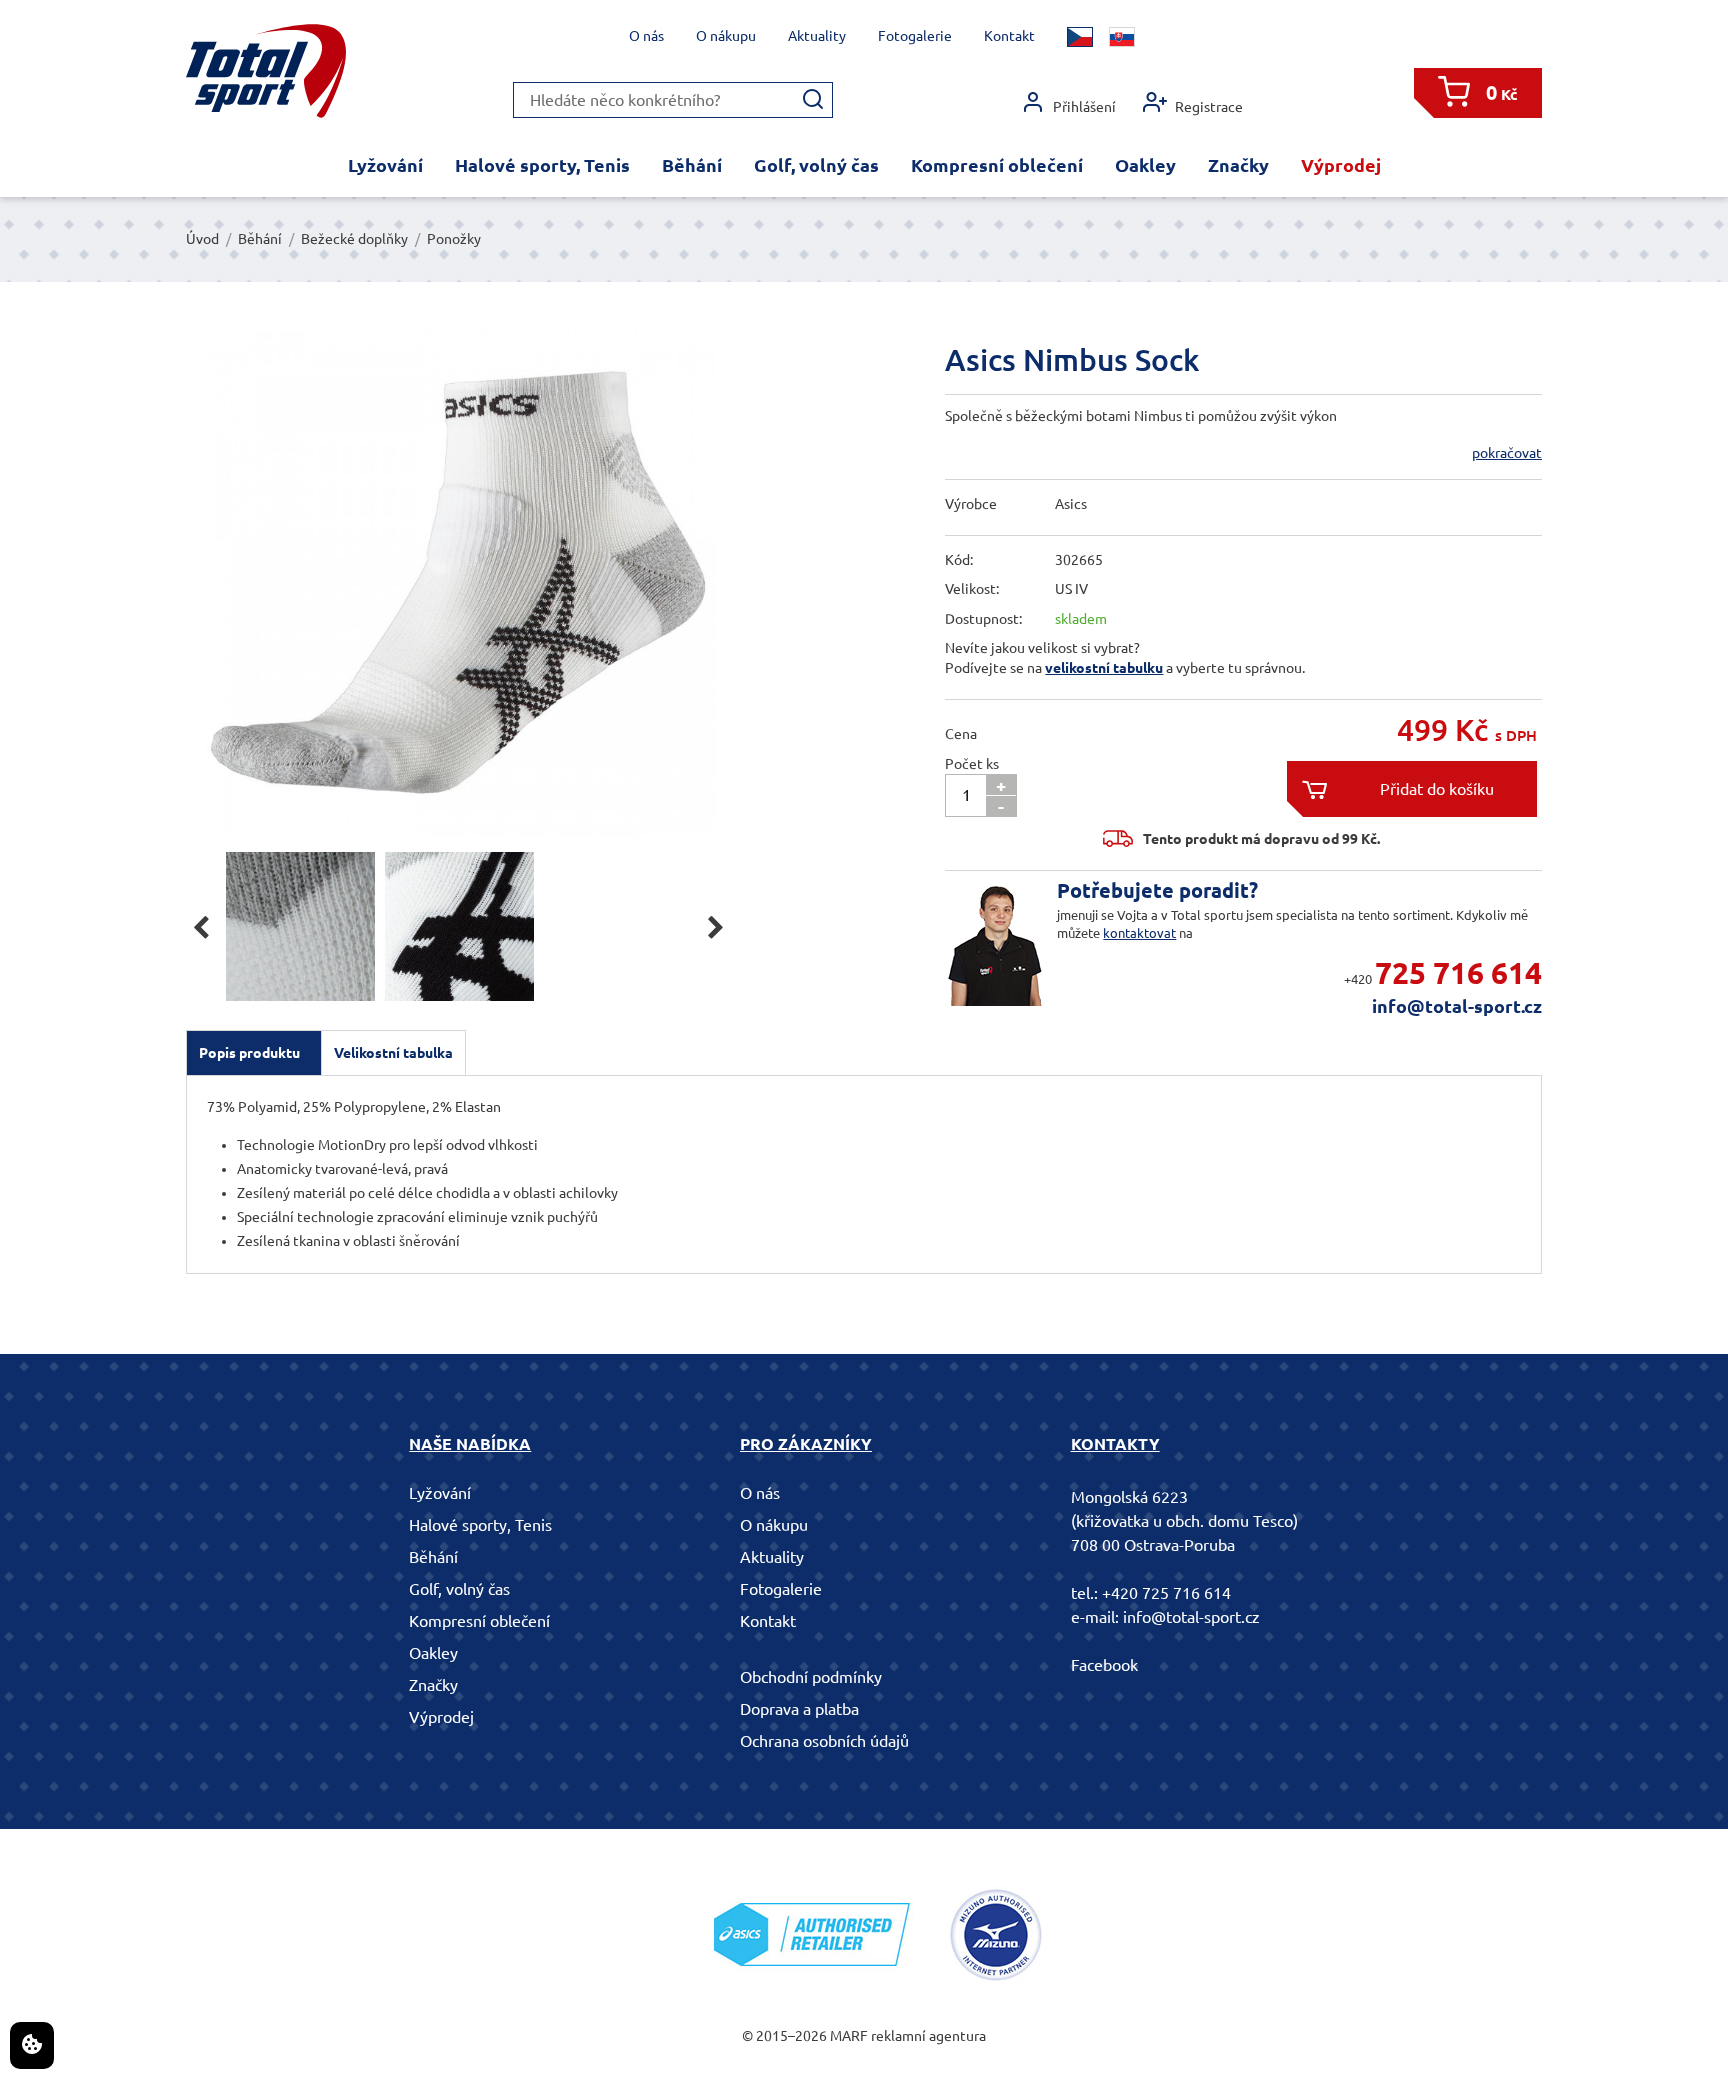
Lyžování (385, 165)
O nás (646, 36)
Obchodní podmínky (811, 1677)
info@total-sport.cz (1457, 1006)
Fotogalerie (915, 36)
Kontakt (1009, 36)
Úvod (202, 239)
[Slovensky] (1122, 37)
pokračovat (1507, 453)
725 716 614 (1458, 973)
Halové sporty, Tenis (542, 165)
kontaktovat (1139, 933)
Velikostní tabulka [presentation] (393, 1053)
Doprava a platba (799, 1709)
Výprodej (1341, 165)
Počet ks (972, 764)
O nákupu (726, 36)
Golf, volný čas (816, 165)
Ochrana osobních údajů (824, 1741)
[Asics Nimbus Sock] (458, 579)
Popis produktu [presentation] (249, 1053)
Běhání (692, 165)
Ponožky (454, 239)
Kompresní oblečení (997, 165)
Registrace (1209, 107)
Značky (1238, 165)
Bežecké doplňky (354, 239)
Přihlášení (1084, 107)
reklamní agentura (928, 2036)
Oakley (1145, 165)
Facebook (1104, 1665)
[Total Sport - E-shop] (266, 71)
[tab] (254, 1053)
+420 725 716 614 (1166, 1593)
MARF (849, 2036)
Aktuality (817, 36)
